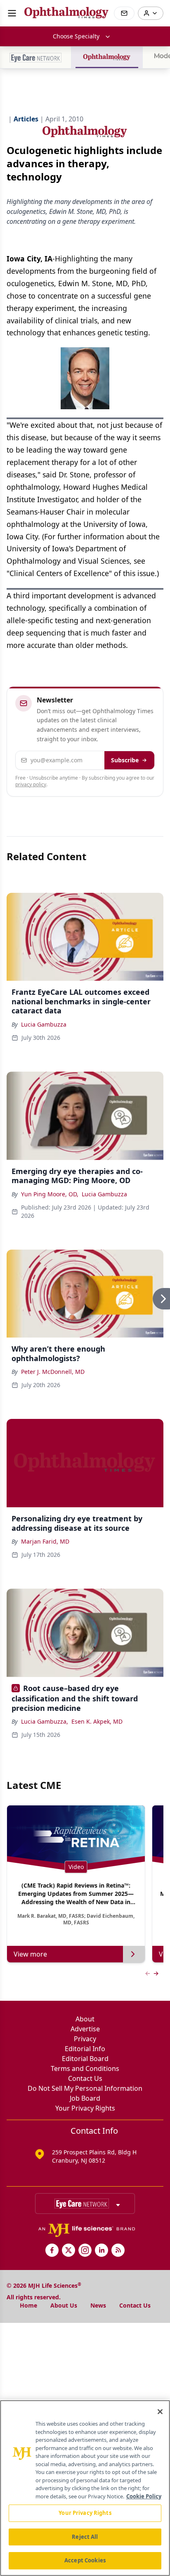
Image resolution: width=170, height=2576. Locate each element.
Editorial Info (85, 2049)
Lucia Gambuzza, (45, 1721)
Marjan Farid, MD (45, 1541)
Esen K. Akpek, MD (97, 1721)
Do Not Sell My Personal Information (85, 2088)
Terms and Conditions (85, 2068)
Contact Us (85, 2078)
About (85, 2019)
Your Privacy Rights (85, 2108)
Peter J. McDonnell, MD (53, 1372)
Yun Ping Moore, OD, (50, 1194)
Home (28, 2305)
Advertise (85, 2029)
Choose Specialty (76, 36)
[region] (85, 2488)
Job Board (85, 2098)
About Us (64, 2305)
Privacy (85, 2039)
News (98, 2305)
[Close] (160, 2412)
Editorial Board (85, 2059)
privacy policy (31, 784)
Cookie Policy (144, 2496)
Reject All (85, 2537)
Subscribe (125, 760)
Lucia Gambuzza (44, 1024)
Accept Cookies (85, 2560)
